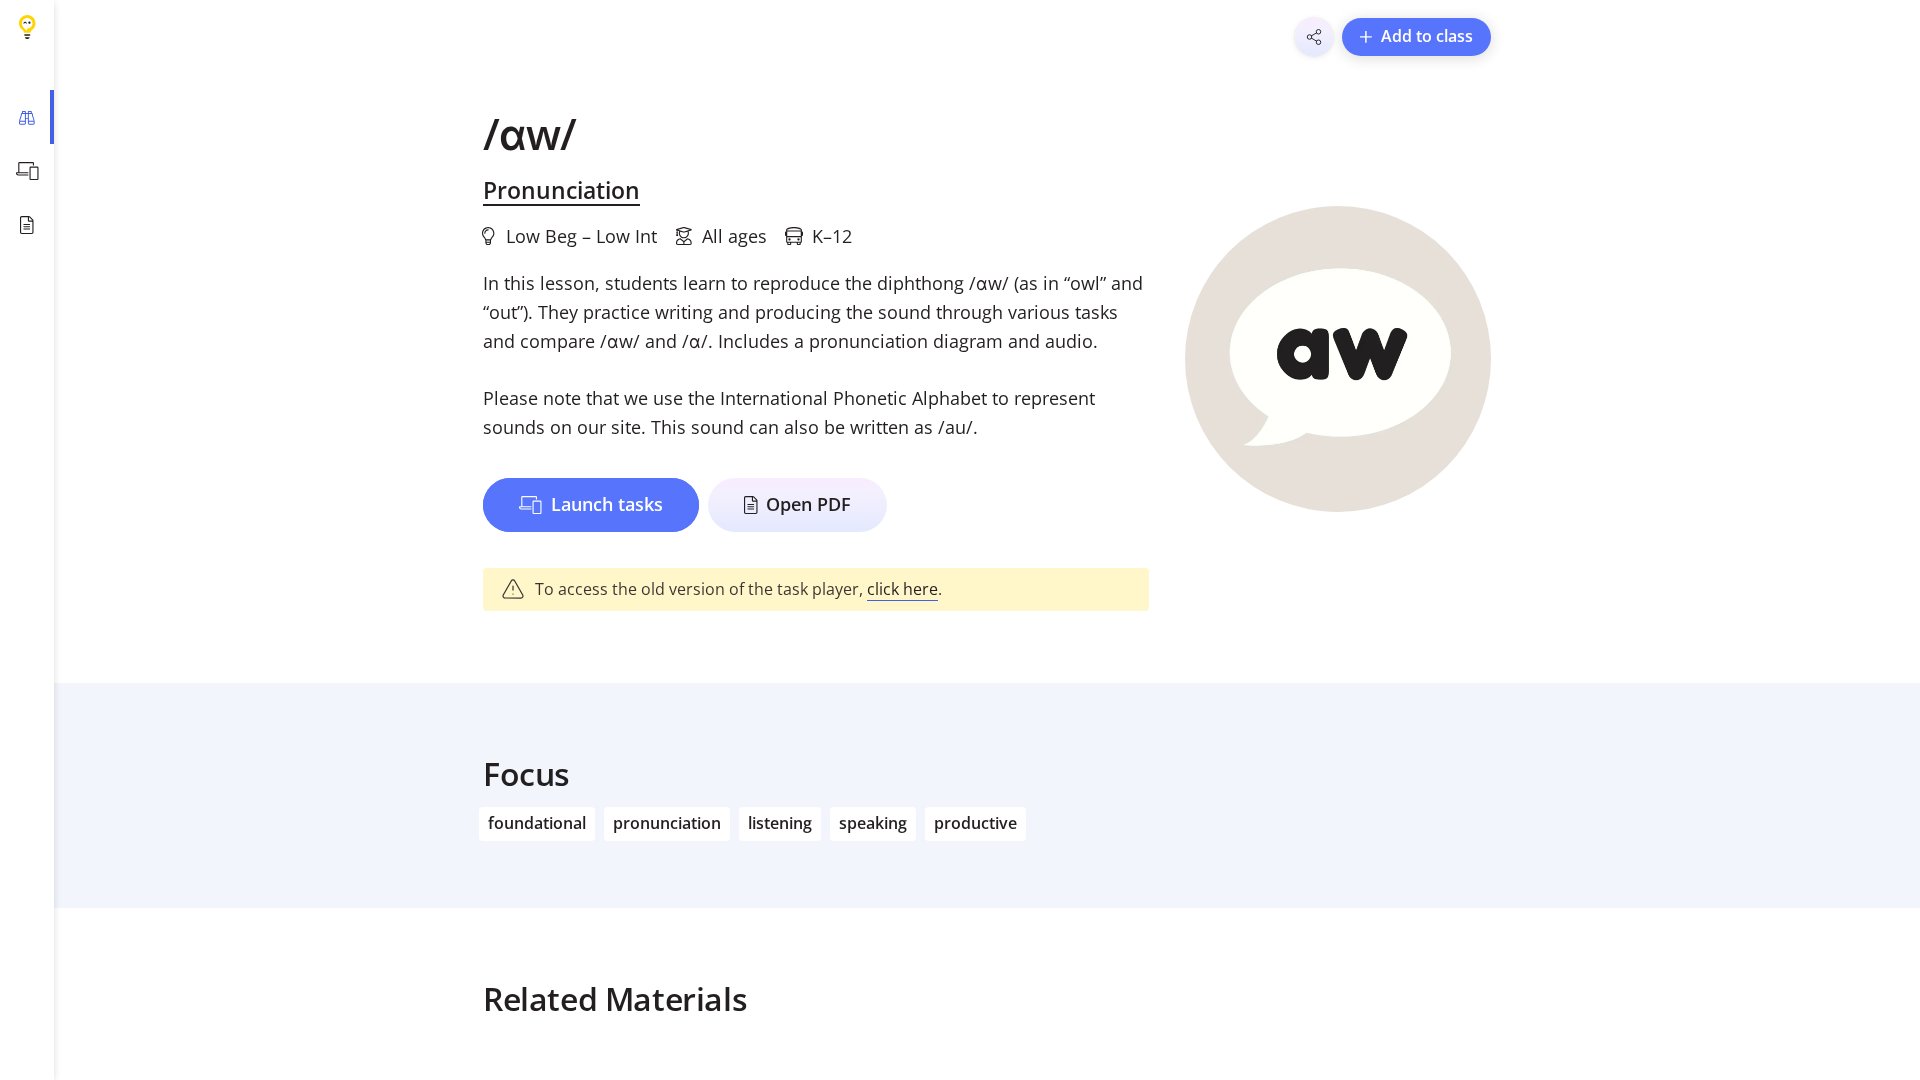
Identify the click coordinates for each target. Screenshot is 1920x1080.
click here (902, 589)
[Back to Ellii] (27, 27)
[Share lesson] (1314, 37)
